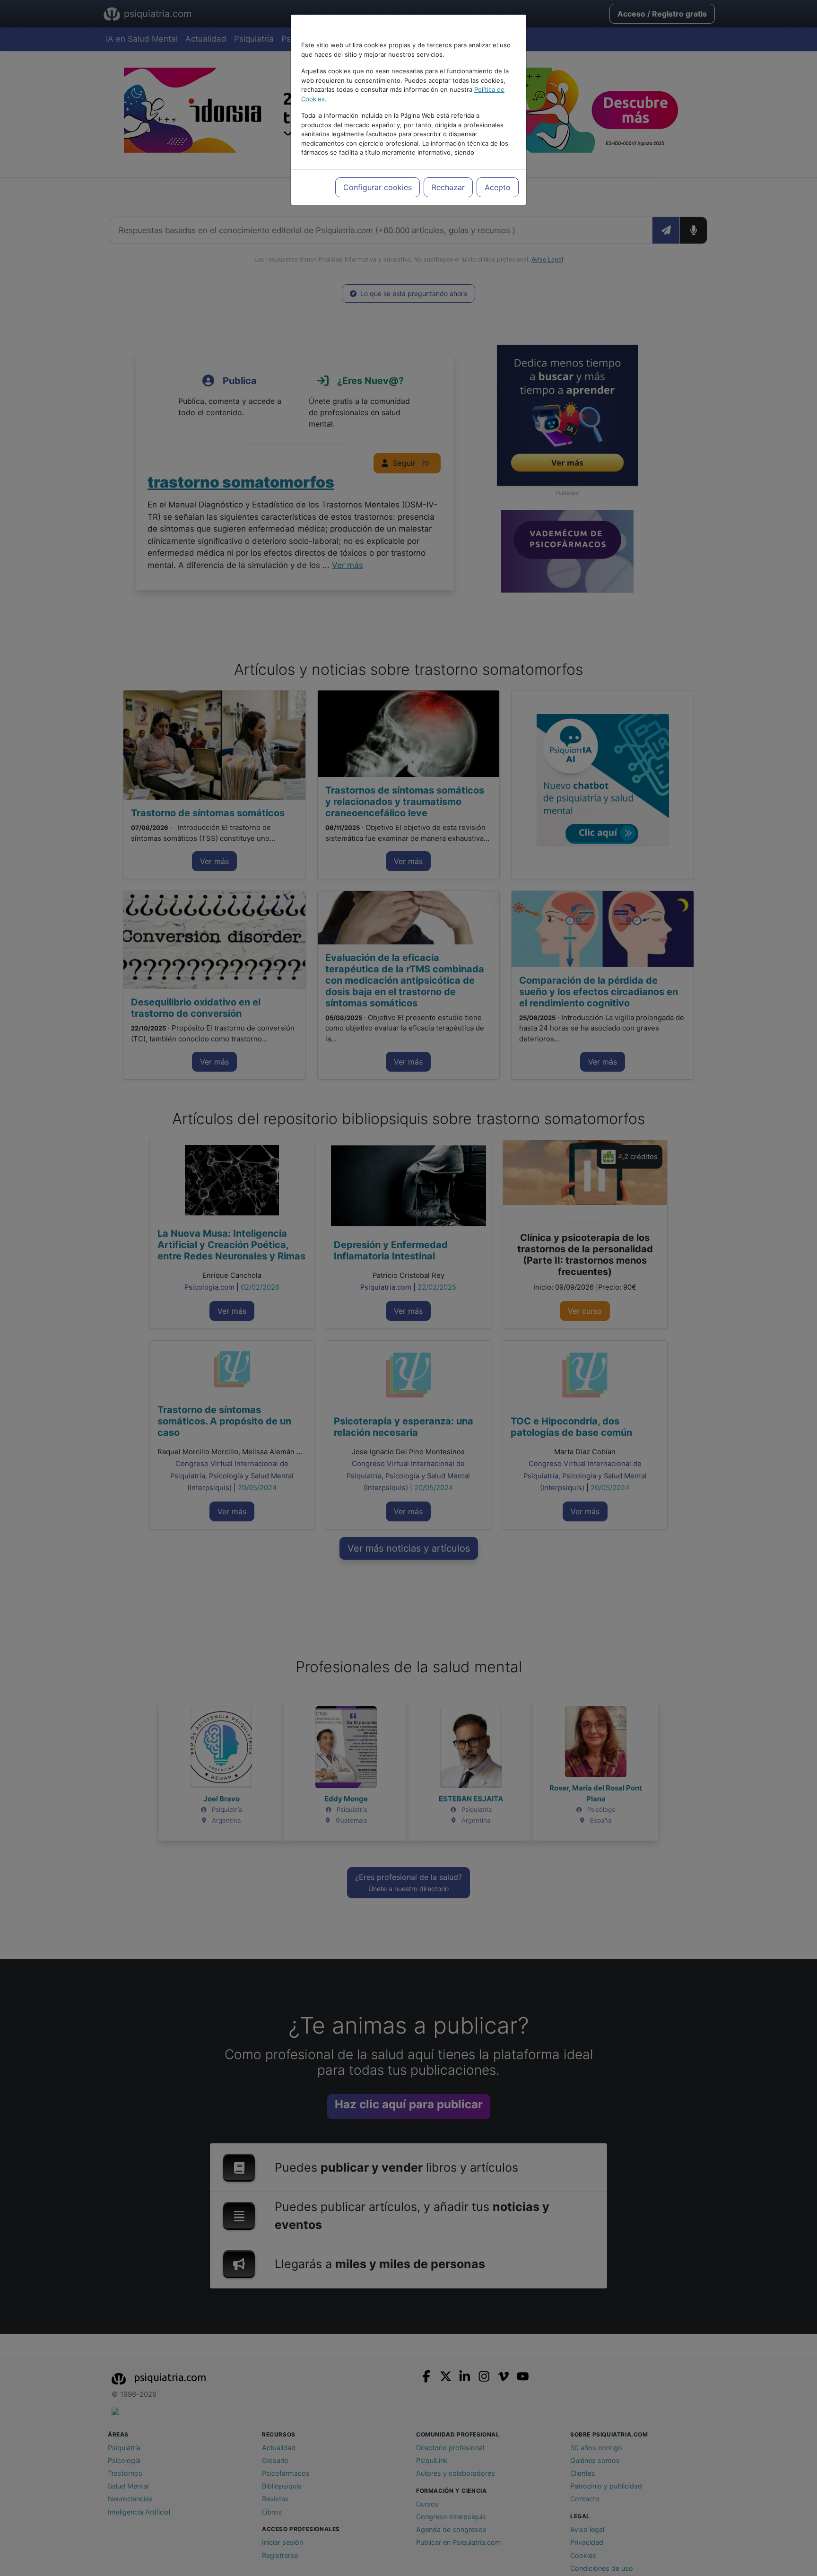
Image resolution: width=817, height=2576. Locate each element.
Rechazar (448, 187)
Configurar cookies (378, 187)
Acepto (498, 187)
